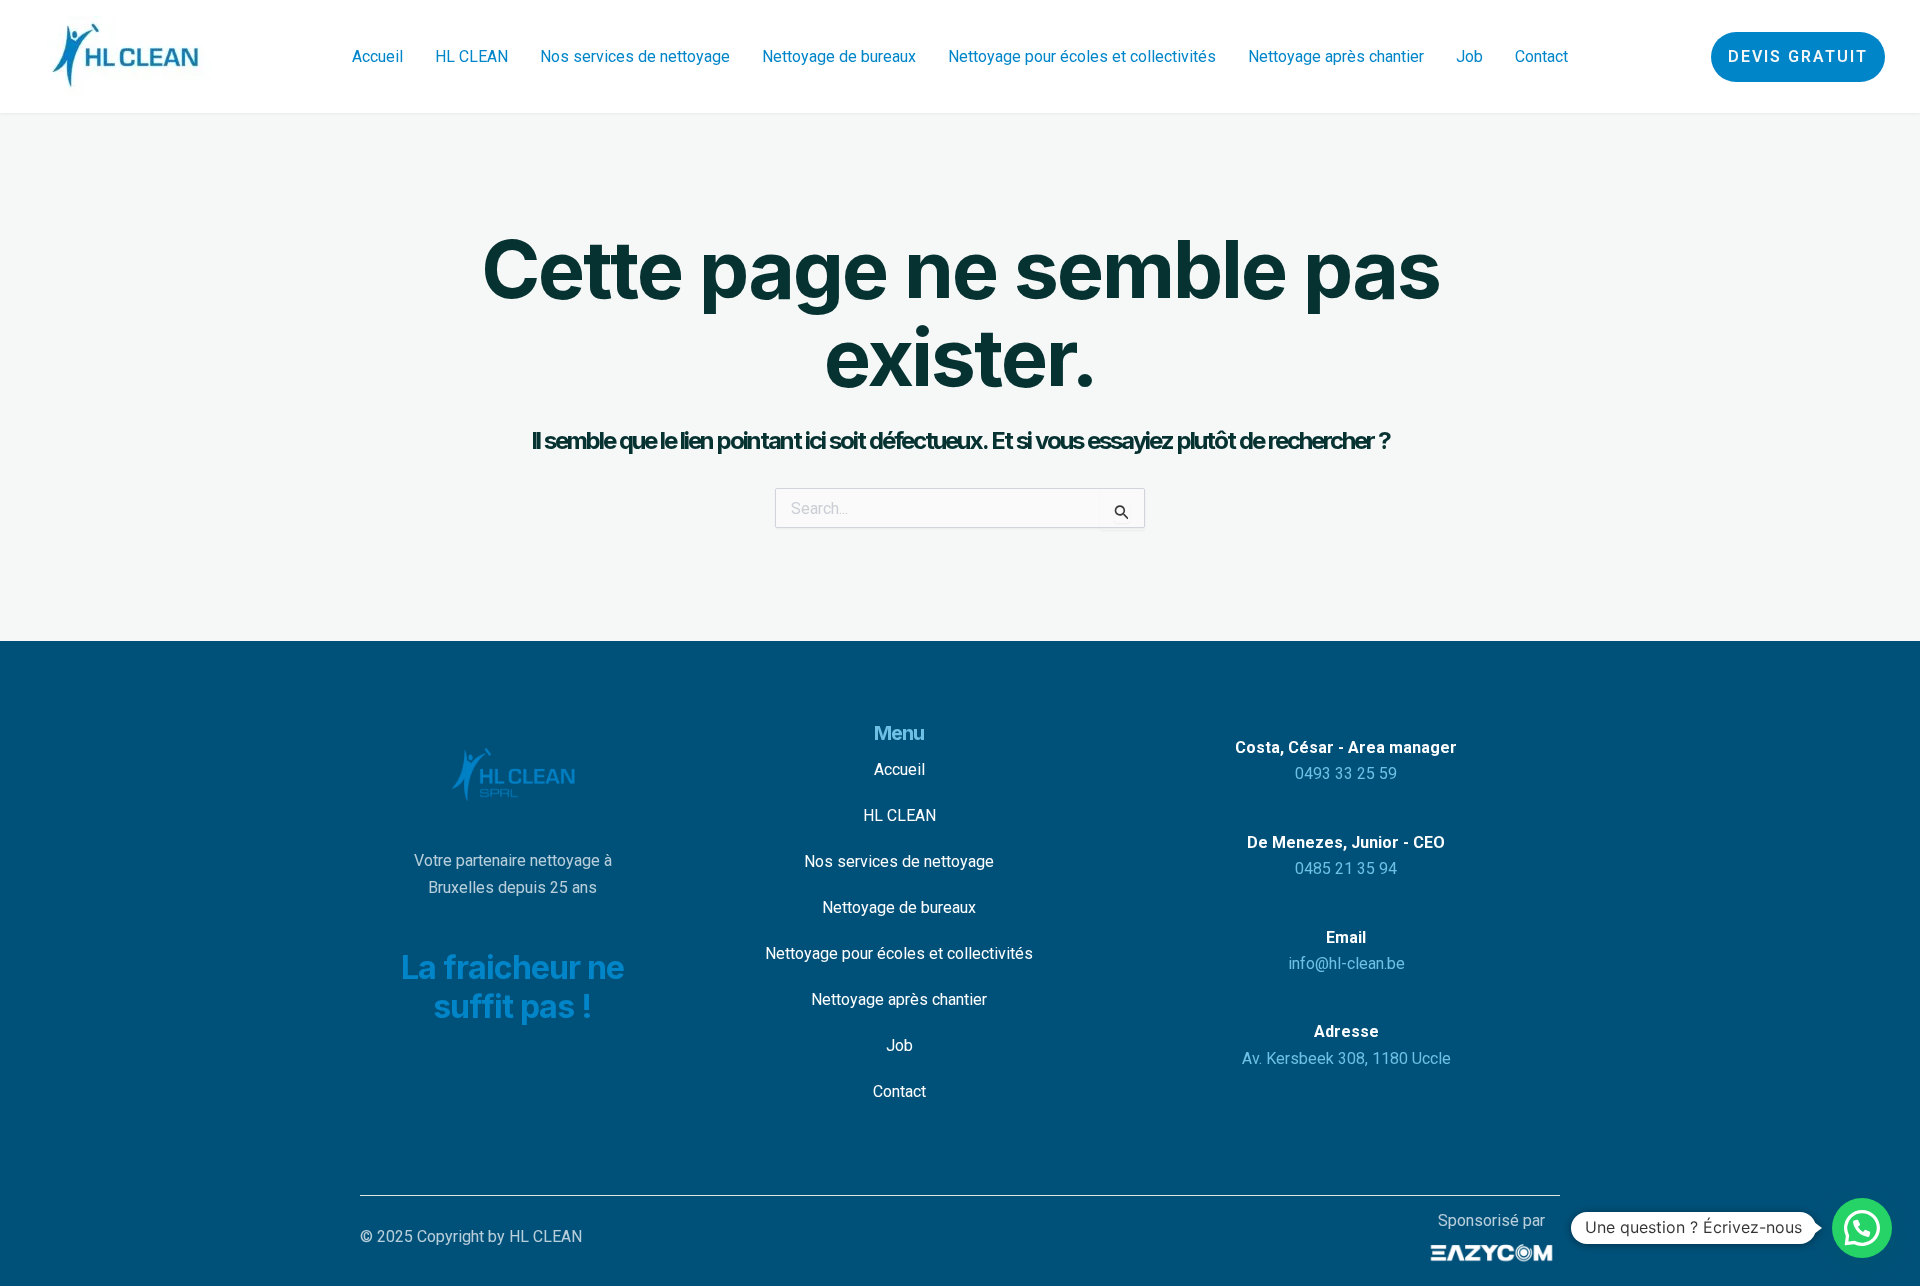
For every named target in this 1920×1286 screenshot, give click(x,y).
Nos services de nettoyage (635, 56)
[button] (1798, 57)
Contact (1541, 56)
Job (1469, 56)
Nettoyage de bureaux (839, 56)
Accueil (377, 56)
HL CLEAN (471, 56)
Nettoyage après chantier (1336, 56)
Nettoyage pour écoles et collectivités (1082, 56)
